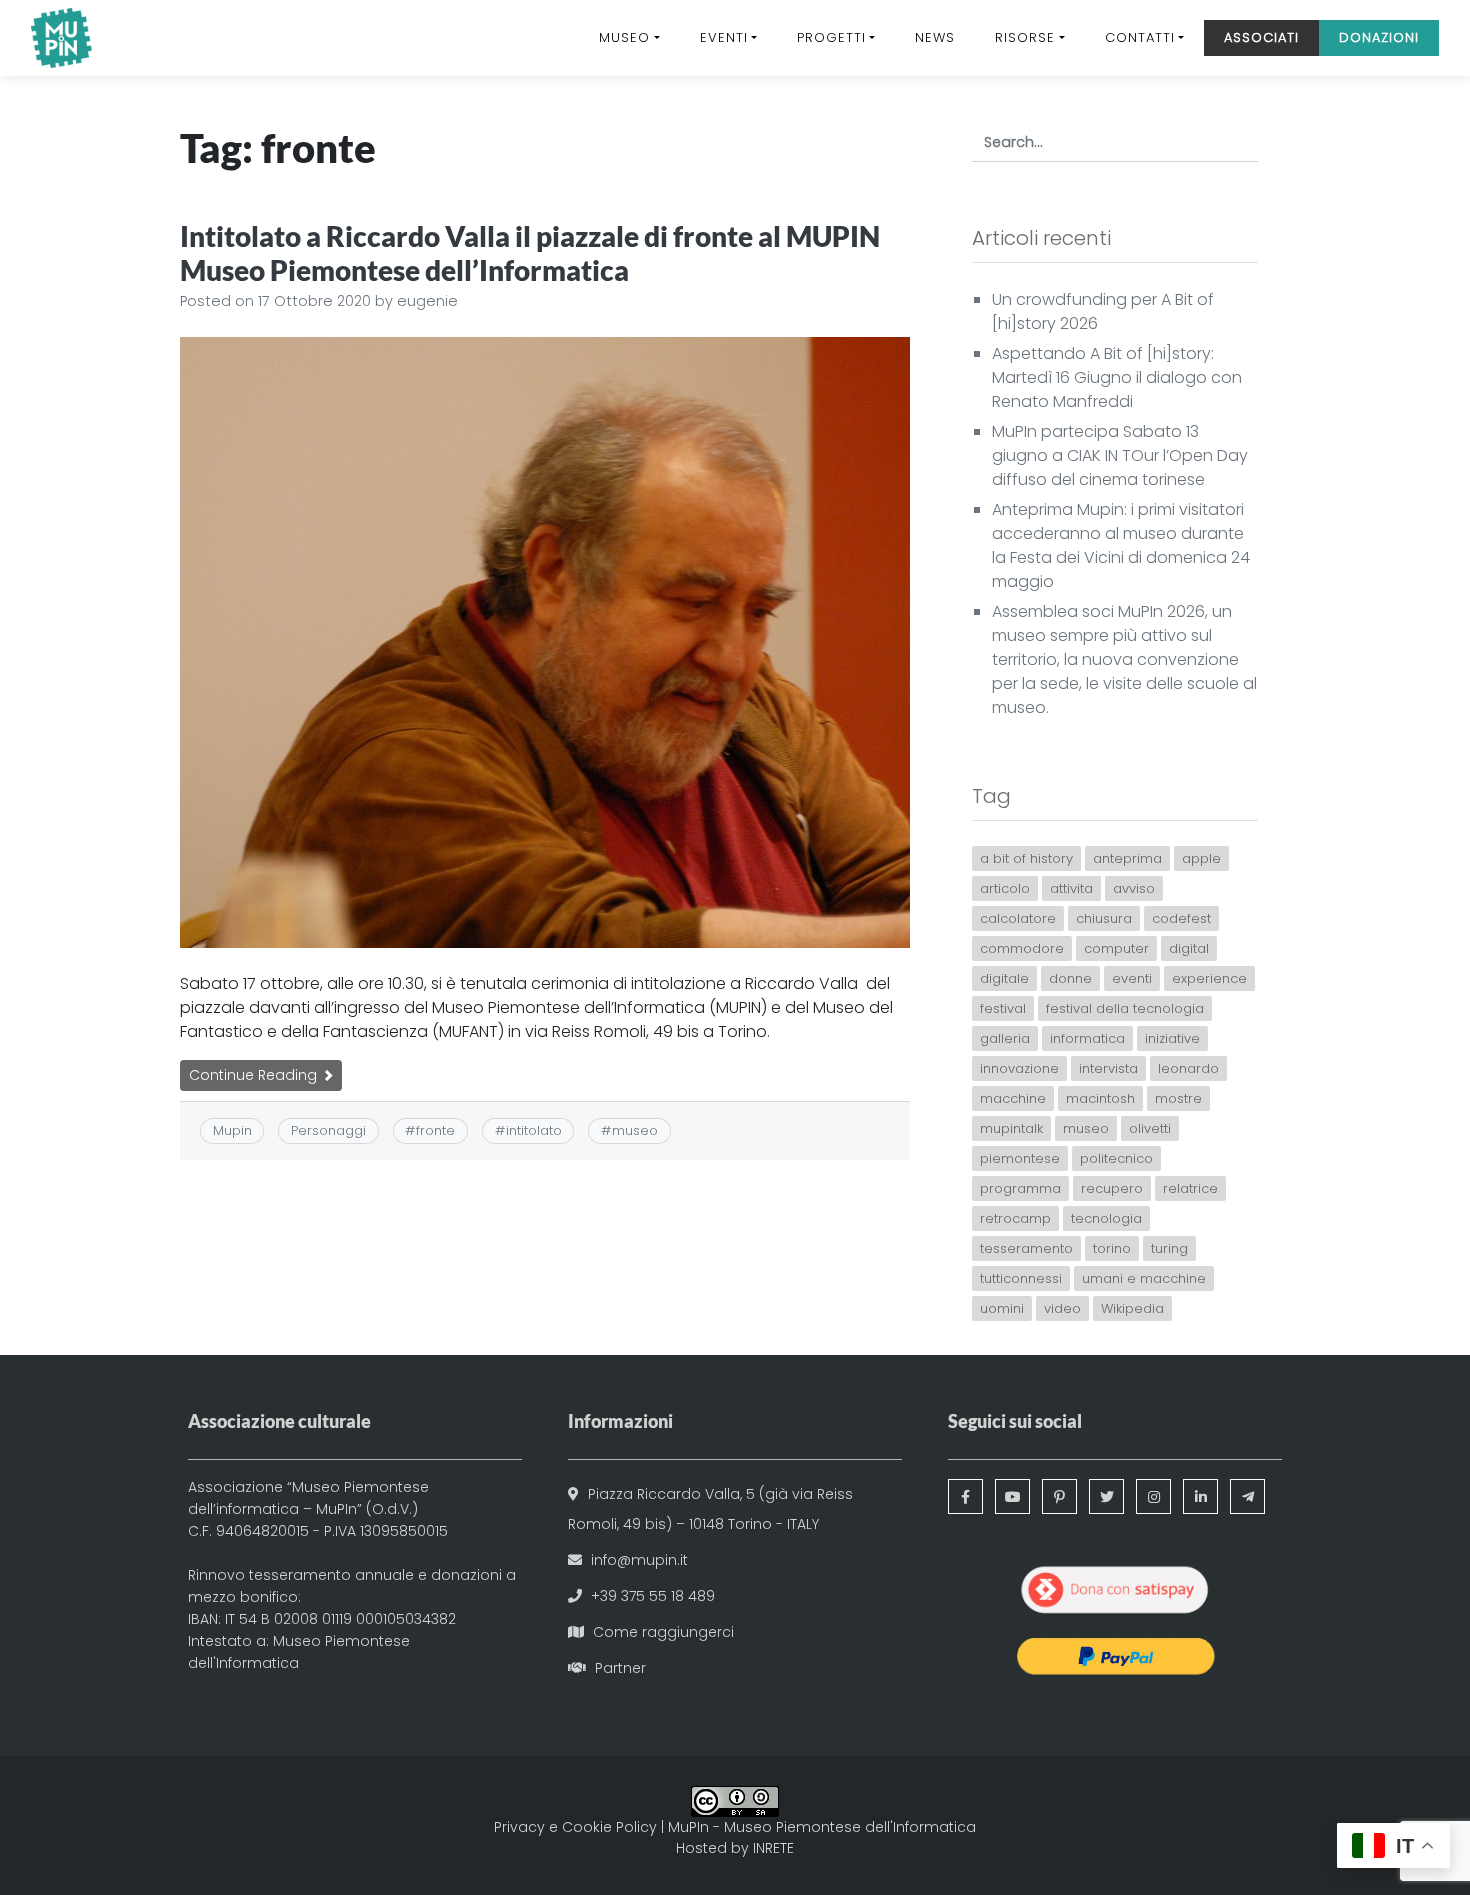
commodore (1022, 948)
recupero (1112, 1188)
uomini (1002, 1308)
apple (1201, 858)
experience (1209, 978)
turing (1169, 1248)
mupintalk (1011, 1128)
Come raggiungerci (663, 1632)
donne (1070, 978)
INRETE (773, 1848)
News (935, 37)
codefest (1181, 918)
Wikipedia (1132, 1308)
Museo (624, 37)
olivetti (1150, 1128)
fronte (435, 1130)
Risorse (1025, 37)
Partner (620, 1668)
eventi (1132, 978)
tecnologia (1106, 1218)
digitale (1004, 978)
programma (1020, 1188)
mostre (1178, 1098)
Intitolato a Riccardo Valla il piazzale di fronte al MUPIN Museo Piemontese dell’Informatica (530, 253)
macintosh (1100, 1098)
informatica (1087, 1038)
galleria (1005, 1038)
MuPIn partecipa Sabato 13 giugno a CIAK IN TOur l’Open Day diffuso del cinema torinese (1120, 455)
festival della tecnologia (1125, 1008)
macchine (1013, 1098)
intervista (1108, 1068)
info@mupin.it (639, 1560)
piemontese (1020, 1158)
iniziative (1172, 1038)
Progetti (831, 37)
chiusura (1104, 918)
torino (1112, 1248)
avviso (1134, 888)
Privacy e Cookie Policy (575, 1827)
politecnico (1116, 1158)
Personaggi (328, 1130)
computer (1116, 948)
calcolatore (1018, 918)
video (1062, 1308)
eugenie (427, 301)
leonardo (1188, 1068)
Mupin (232, 1130)
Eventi (724, 37)
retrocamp (1015, 1218)
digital (1189, 948)
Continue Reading (255, 1075)
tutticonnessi (1021, 1278)
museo (635, 1130)
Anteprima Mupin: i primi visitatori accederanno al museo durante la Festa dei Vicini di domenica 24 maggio (1121, 545)
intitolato (534, 1130)
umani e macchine (1144, 1278)
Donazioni (1379, 37)
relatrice (1190, 1188)
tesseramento (1026, 1248)
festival (1003, 1008)
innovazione (1019, 1068)
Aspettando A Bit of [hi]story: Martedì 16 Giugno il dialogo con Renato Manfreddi (1117, 377)
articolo (1005, 888)
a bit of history (1026, 858)
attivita (1071, 888)
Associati (1261, 37)
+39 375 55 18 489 (653, 1596)
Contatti (1140, 37)
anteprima (1127, 858)
